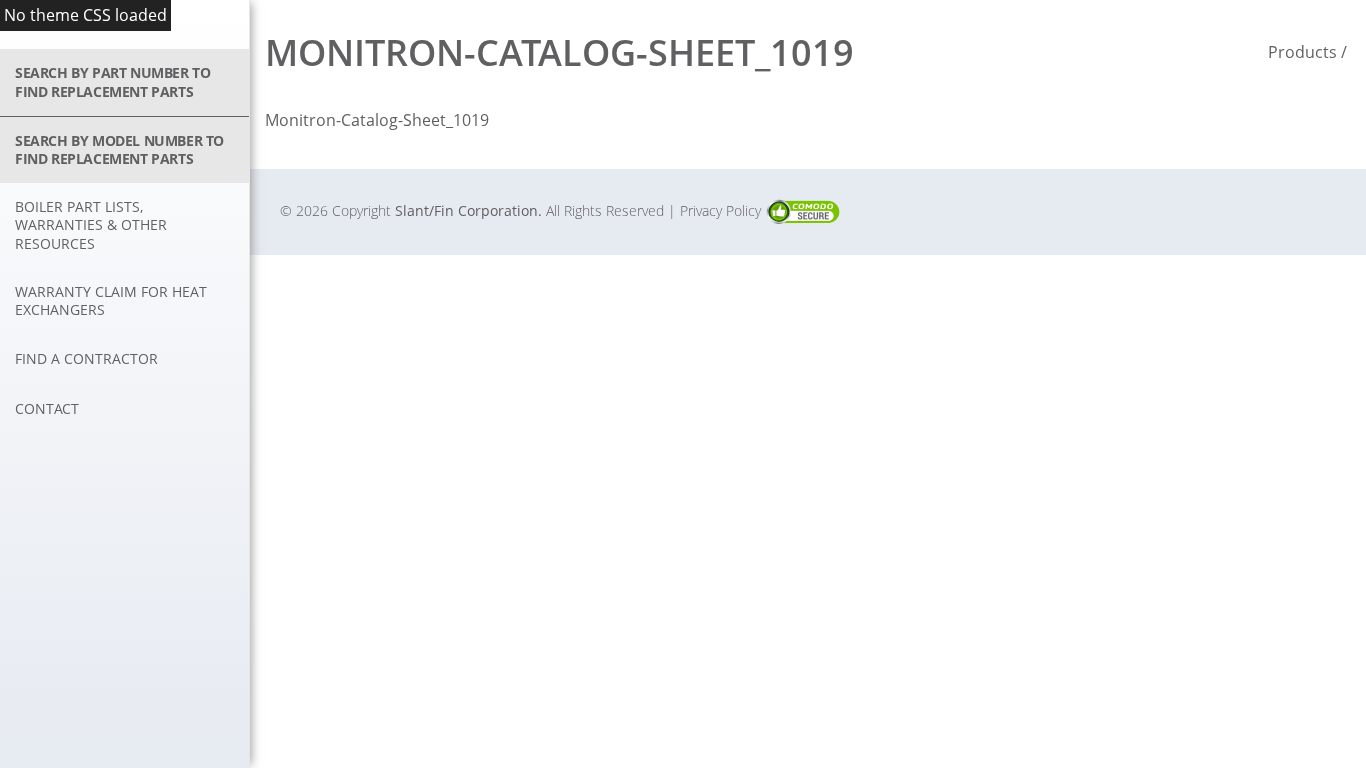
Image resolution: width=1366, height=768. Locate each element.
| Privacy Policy (716, 210)
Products (1302, 52)
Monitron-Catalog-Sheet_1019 (377, 120)
